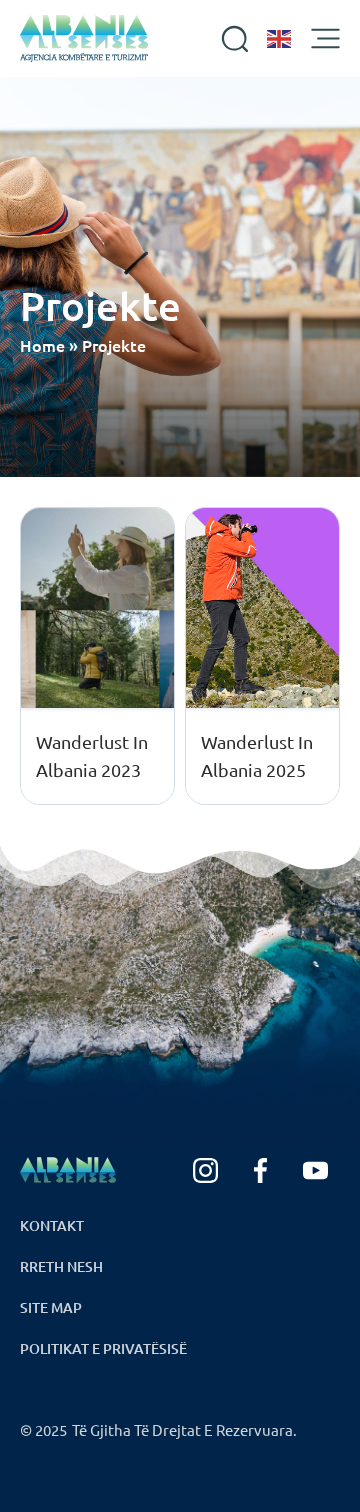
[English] (280, 39)
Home (42, 345)
